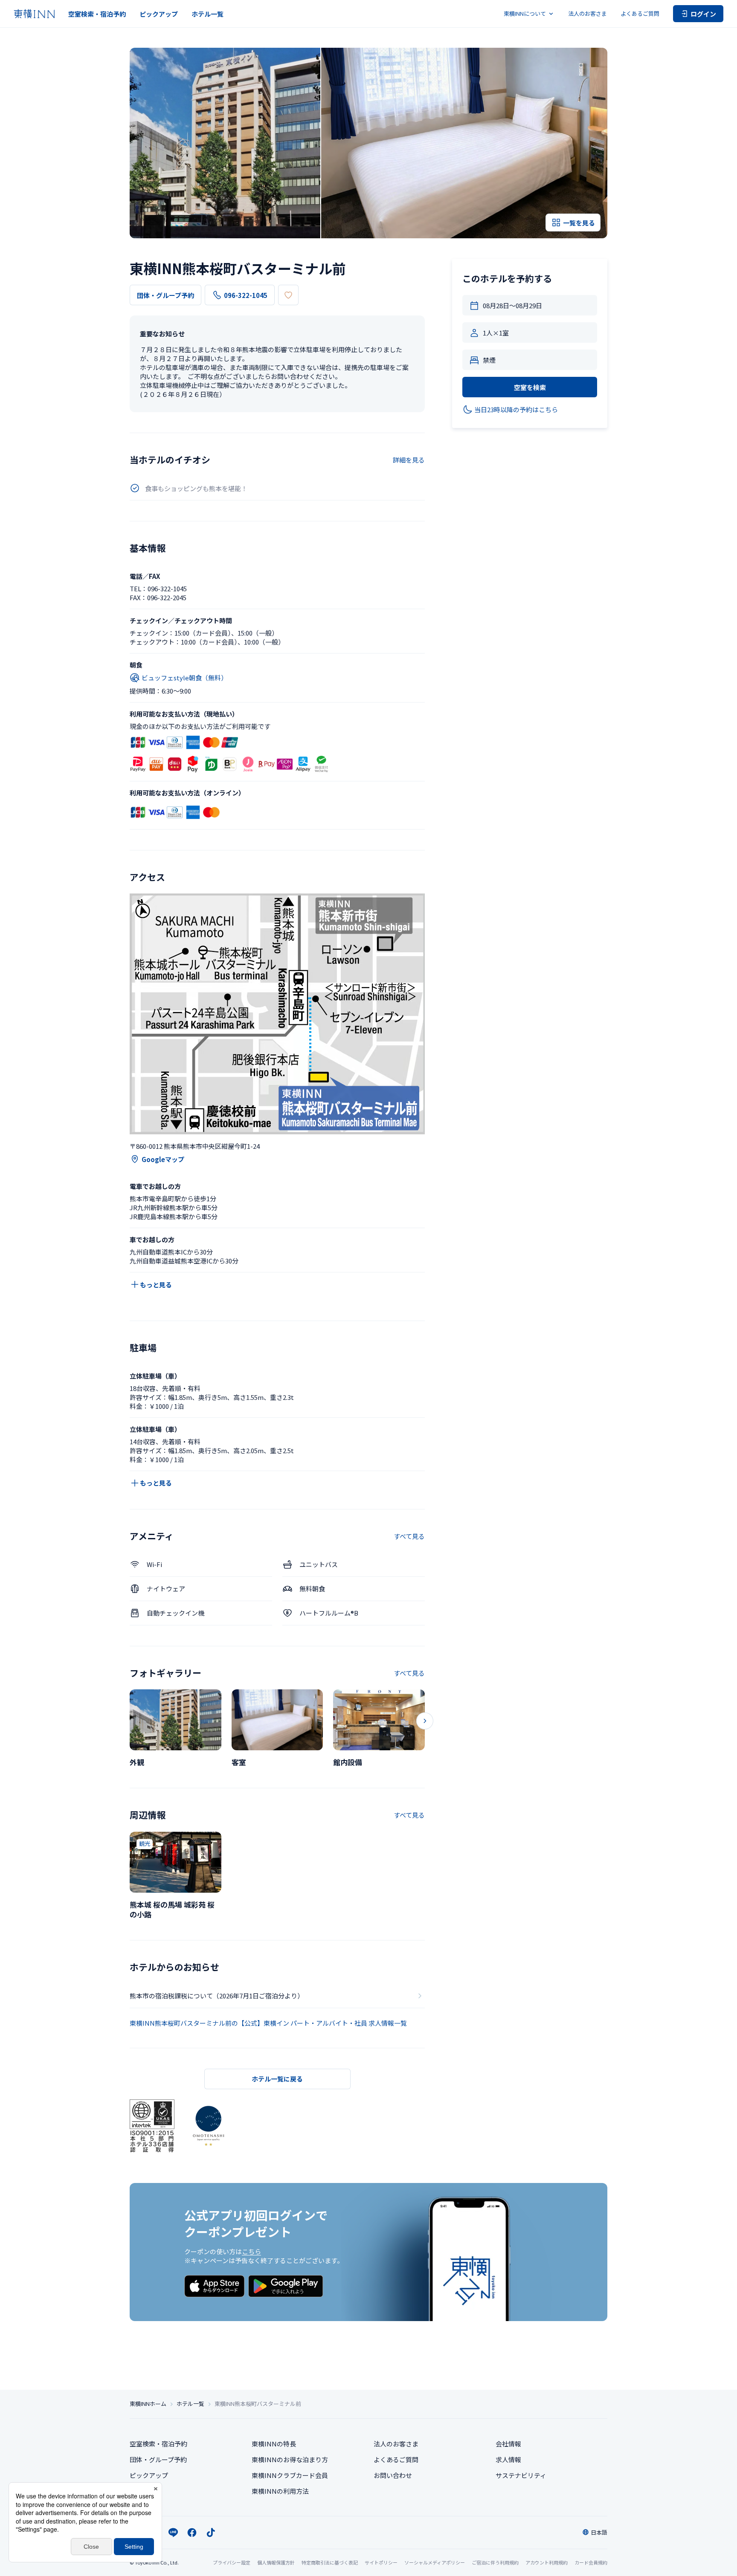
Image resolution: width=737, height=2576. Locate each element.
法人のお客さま (588, 13)
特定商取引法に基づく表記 (330, 2562)
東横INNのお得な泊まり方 (290, 2459)
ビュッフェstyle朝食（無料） (184, 678)
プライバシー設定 (232, 2563)
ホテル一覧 (207, 14)
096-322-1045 (246, 295)
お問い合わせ (393, 2475)
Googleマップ (163, 1159)
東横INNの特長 (274, 2444)
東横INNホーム (148, 2404)
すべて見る (409, 1536)
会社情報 (508, 2444)
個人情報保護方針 (276, 2562)
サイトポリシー (381, 2562)
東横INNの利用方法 (280, 2491)
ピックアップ (159, 14)
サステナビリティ (521, 2475)
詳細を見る (409, 460)
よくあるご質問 (640, 13)
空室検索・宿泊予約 (97, 14)
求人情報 (508, 2459)
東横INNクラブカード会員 (290, 2475)
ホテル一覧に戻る (277, 2079)
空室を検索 (530, 387)
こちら (251, 2251)
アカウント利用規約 (547, 2562)
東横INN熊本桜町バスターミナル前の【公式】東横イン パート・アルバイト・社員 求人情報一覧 (268, 2023)
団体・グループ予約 (165, 295)
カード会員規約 (591, 2562)
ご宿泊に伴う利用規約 (495, 2562)
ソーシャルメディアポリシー (435, 2562)
